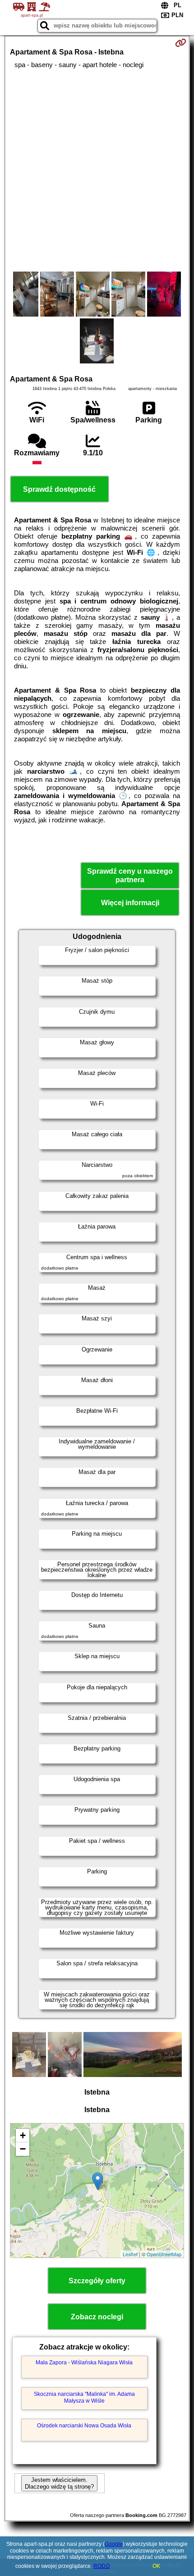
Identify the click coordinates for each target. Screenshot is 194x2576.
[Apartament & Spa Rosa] (26, 295)
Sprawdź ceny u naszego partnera (130, 875)
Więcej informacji (130, 903)
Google (114, 2544)
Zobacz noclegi (97, 2317)
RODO (102, 2566)
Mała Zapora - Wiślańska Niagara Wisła (84, 2363)
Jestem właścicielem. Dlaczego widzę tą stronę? (59, 2483)
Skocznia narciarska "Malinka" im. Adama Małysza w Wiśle (84, 2397)
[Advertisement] (97, 170)
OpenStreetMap (164, 2254)
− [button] (23, 2149)
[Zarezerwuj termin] (181, 43)
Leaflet (130, 2254)
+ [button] (23, 2135)
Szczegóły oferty (97, 2281)
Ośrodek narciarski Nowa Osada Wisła (84, 2426)
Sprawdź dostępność (59, 489)
